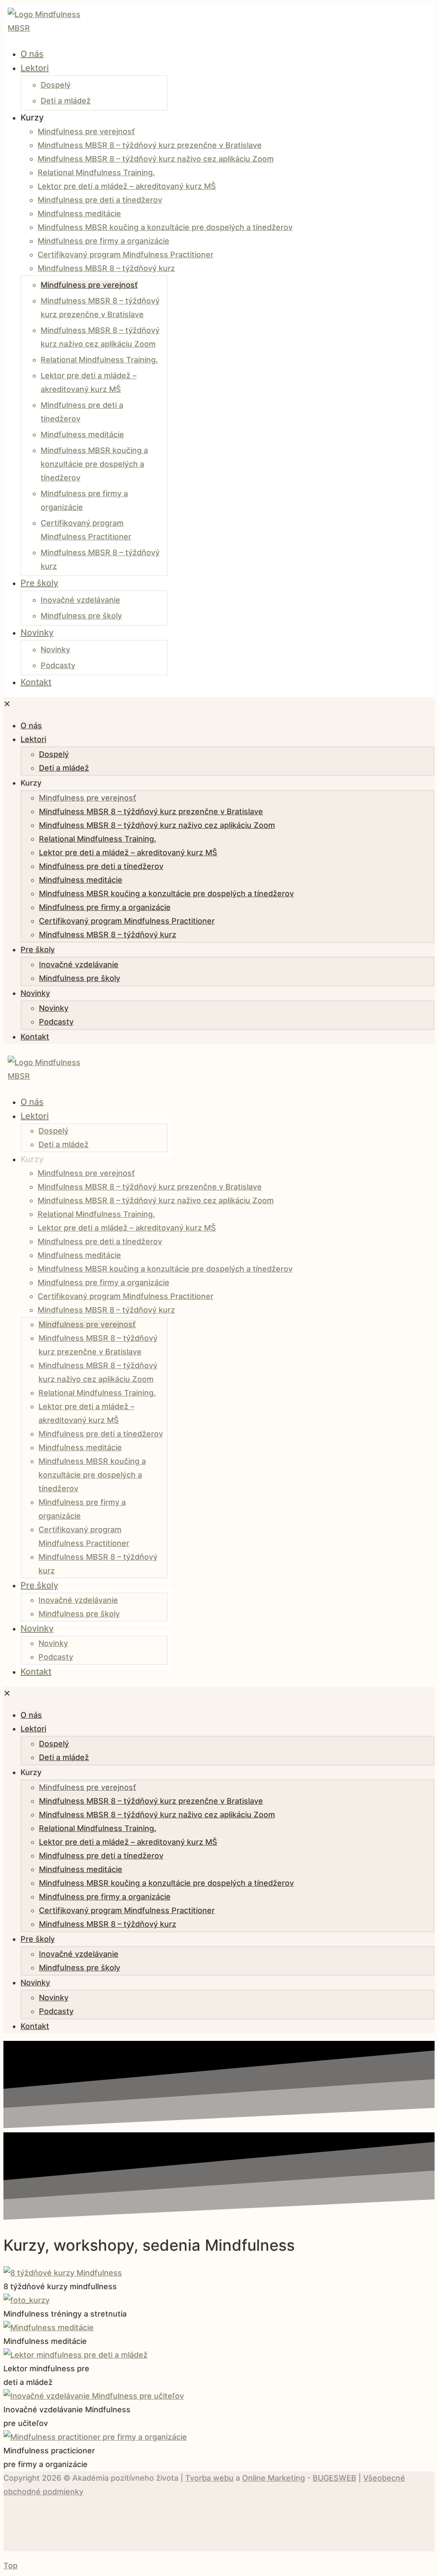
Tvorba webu (209, 2478)
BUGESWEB (334, 2478)
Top (10, 2566)
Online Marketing (274, 2478)
